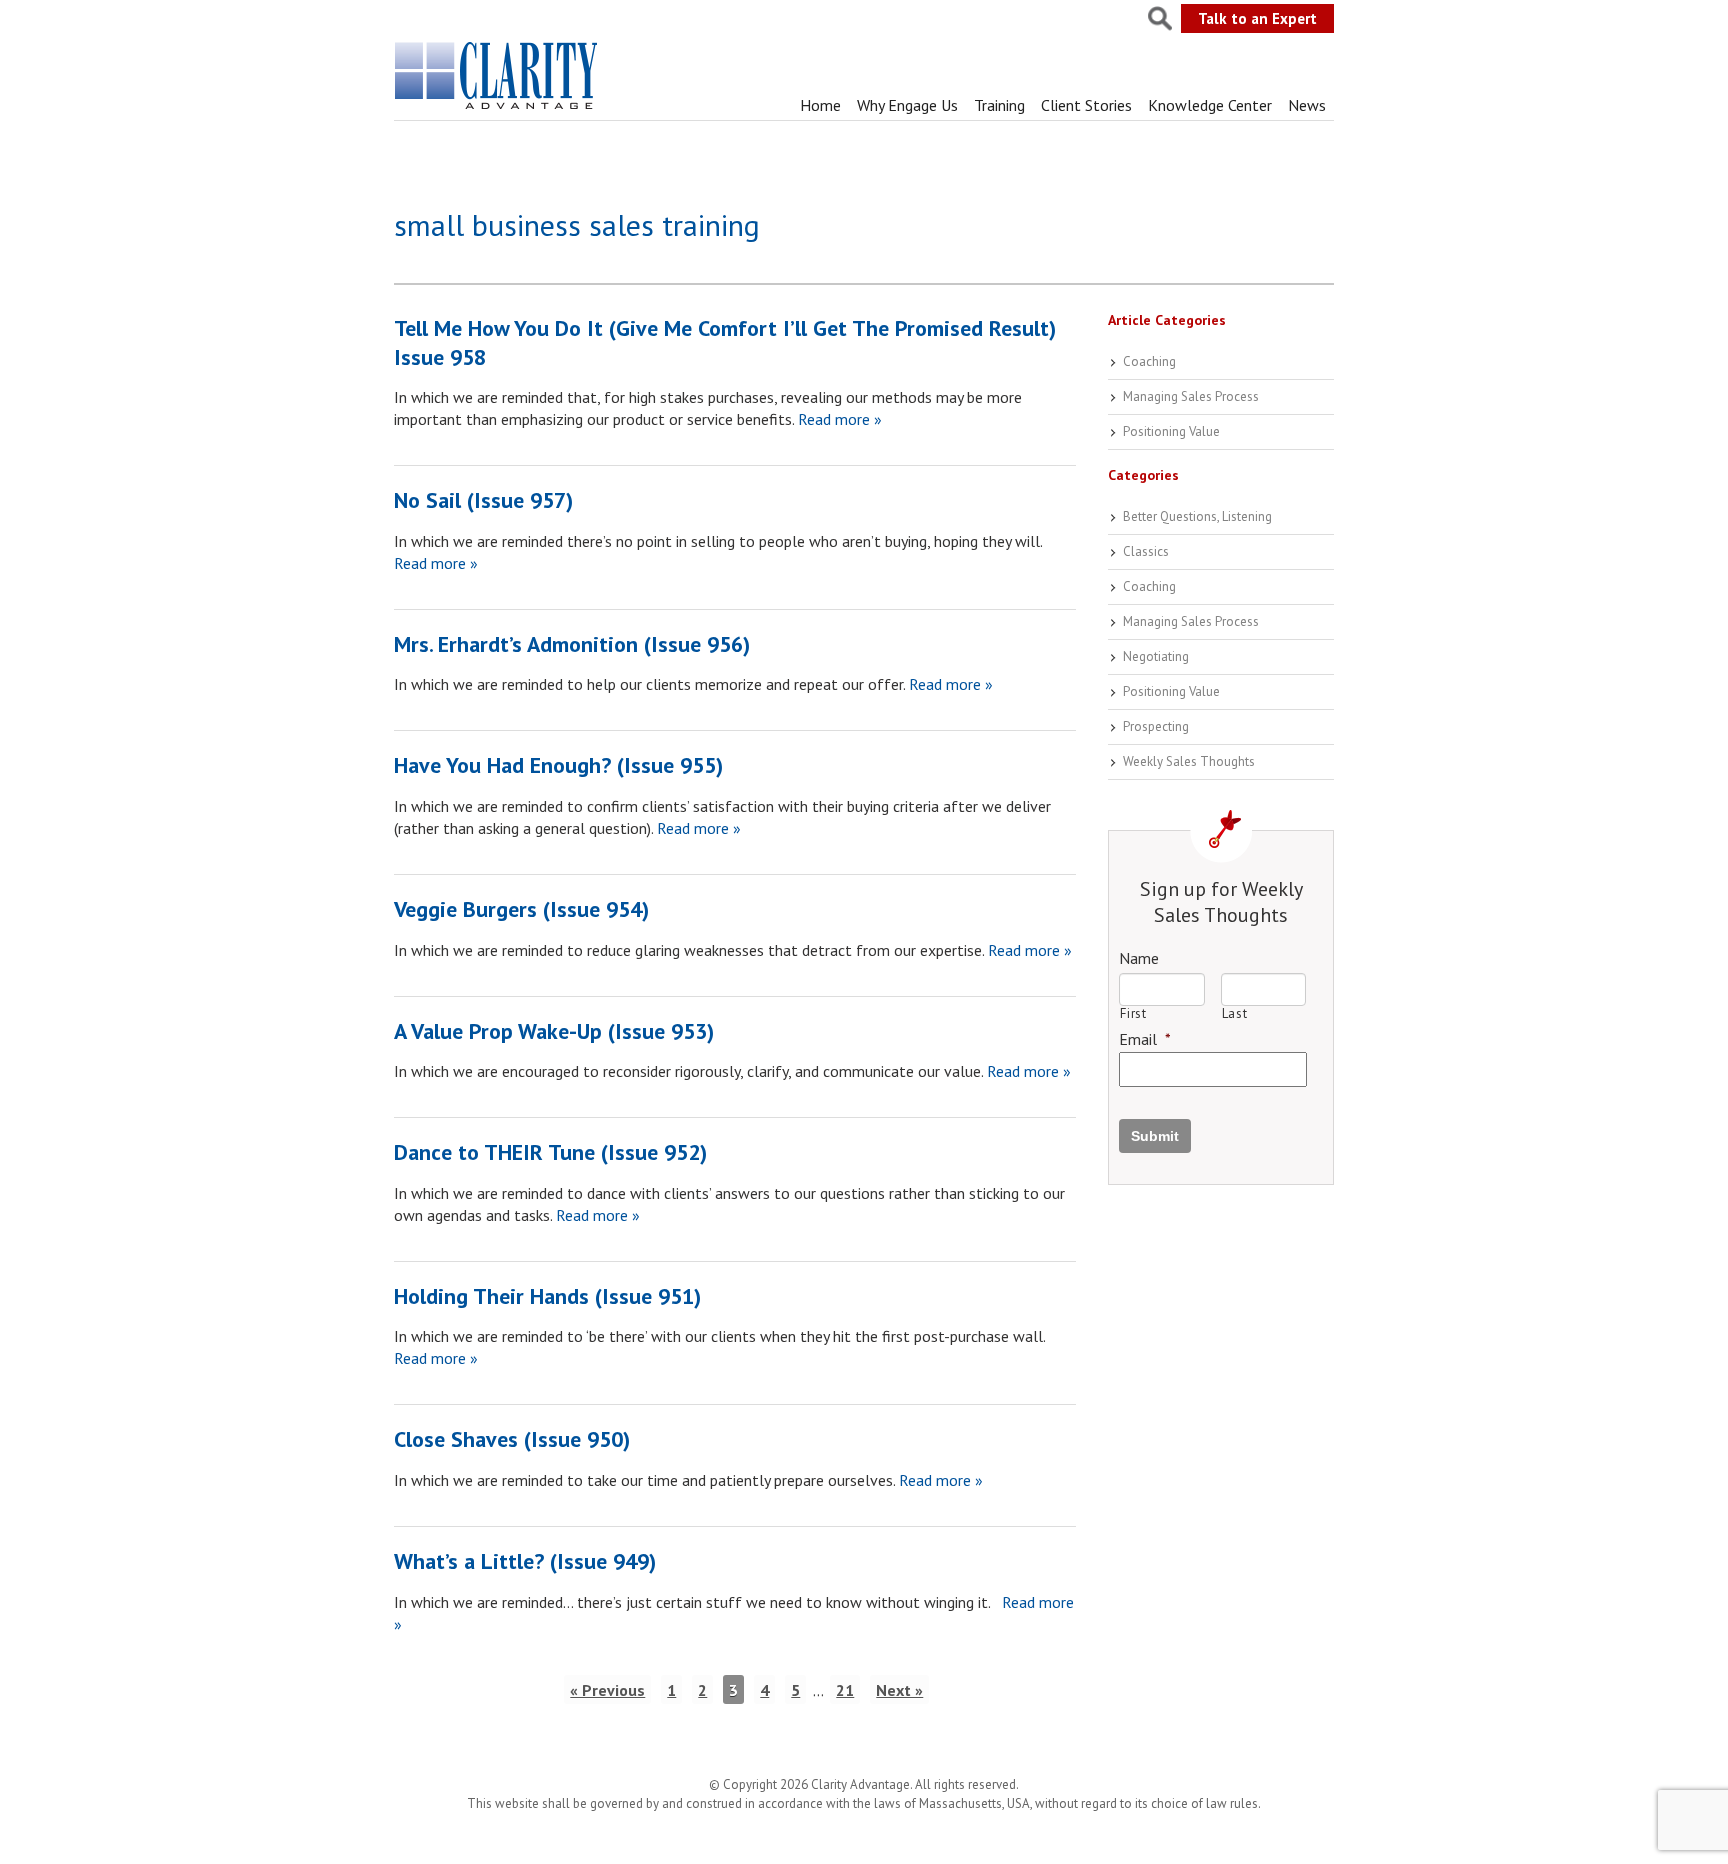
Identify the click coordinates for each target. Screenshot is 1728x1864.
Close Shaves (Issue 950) (512, 1439)
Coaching (1149, 361)
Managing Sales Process (1191, 396)
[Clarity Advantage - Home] (498, 109)
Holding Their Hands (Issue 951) (547, 1296)
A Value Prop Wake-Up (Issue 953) (554, 1031)
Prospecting (1156, 726)
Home (820, 105)
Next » (899, 1690)
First (1133, 1013)
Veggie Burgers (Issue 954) (521, 909)
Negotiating (1156, 656)
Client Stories (1086, 105)
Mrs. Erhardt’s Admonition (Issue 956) (572, 644)
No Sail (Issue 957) (483, 500)
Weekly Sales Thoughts (1189, 761)
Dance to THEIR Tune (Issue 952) (550, 1152)
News (1307, 105)
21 (845, 1690)
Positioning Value (1171, 431)
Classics (1146, 551)
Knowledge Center (1210, 105)
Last (1235, 1013)
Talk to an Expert (1257, 18)
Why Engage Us (907, 105)
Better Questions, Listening (1197, 516)
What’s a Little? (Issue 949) (525, 1561)
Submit (1155, 1136)
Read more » (838, 419)
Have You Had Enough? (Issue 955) (558, 765)
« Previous (607, 1690)
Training (999, 105)
